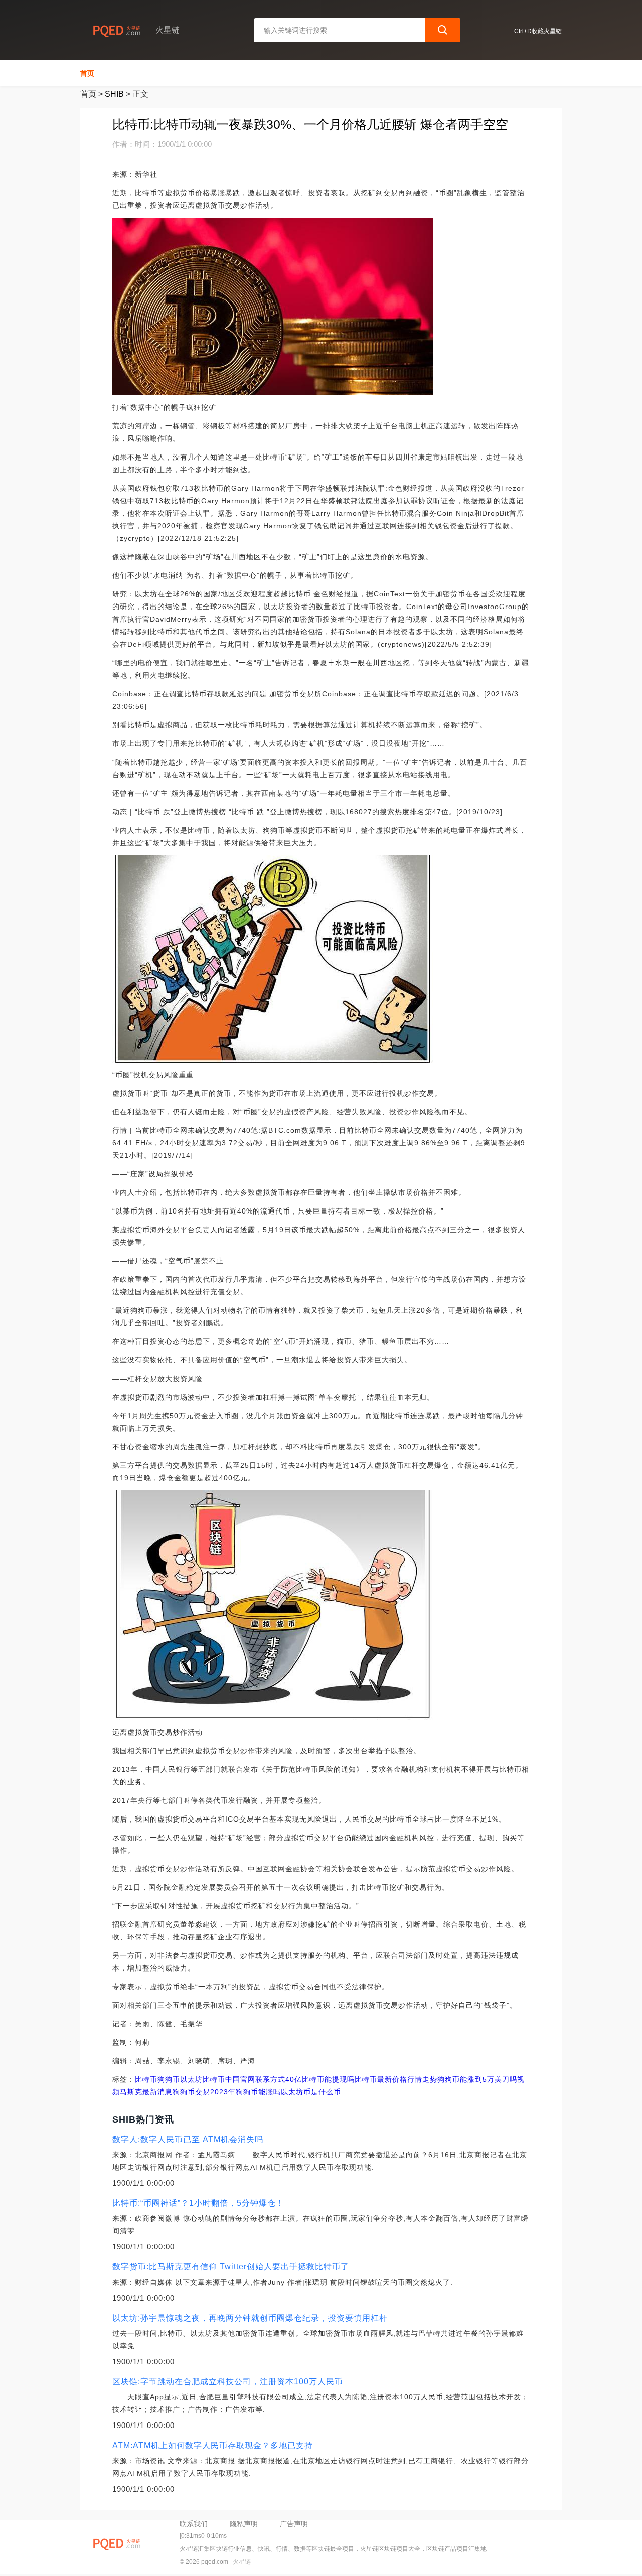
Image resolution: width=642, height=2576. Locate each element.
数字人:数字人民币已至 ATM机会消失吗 (188, 2139)
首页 (87, 73)
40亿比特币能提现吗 (320, 2079)
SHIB (114, 94)
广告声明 (294, 2524)
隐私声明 (244, 2524)
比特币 (146, 2079)
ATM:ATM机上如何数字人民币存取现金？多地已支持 (213, 2445)
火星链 (242, 2562)
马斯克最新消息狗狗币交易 (165, 2092)
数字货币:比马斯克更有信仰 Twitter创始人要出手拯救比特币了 (231, 2267)
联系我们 (194, 2524)
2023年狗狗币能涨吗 (246, 2092)
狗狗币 (169, 2079)
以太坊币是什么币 (311, 2092)
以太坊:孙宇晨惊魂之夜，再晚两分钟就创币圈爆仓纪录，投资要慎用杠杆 (250, 2318)
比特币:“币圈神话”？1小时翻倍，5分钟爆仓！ (198, 2203)
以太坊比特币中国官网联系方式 (233, 2079)
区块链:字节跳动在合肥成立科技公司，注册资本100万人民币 (228, 2382)
